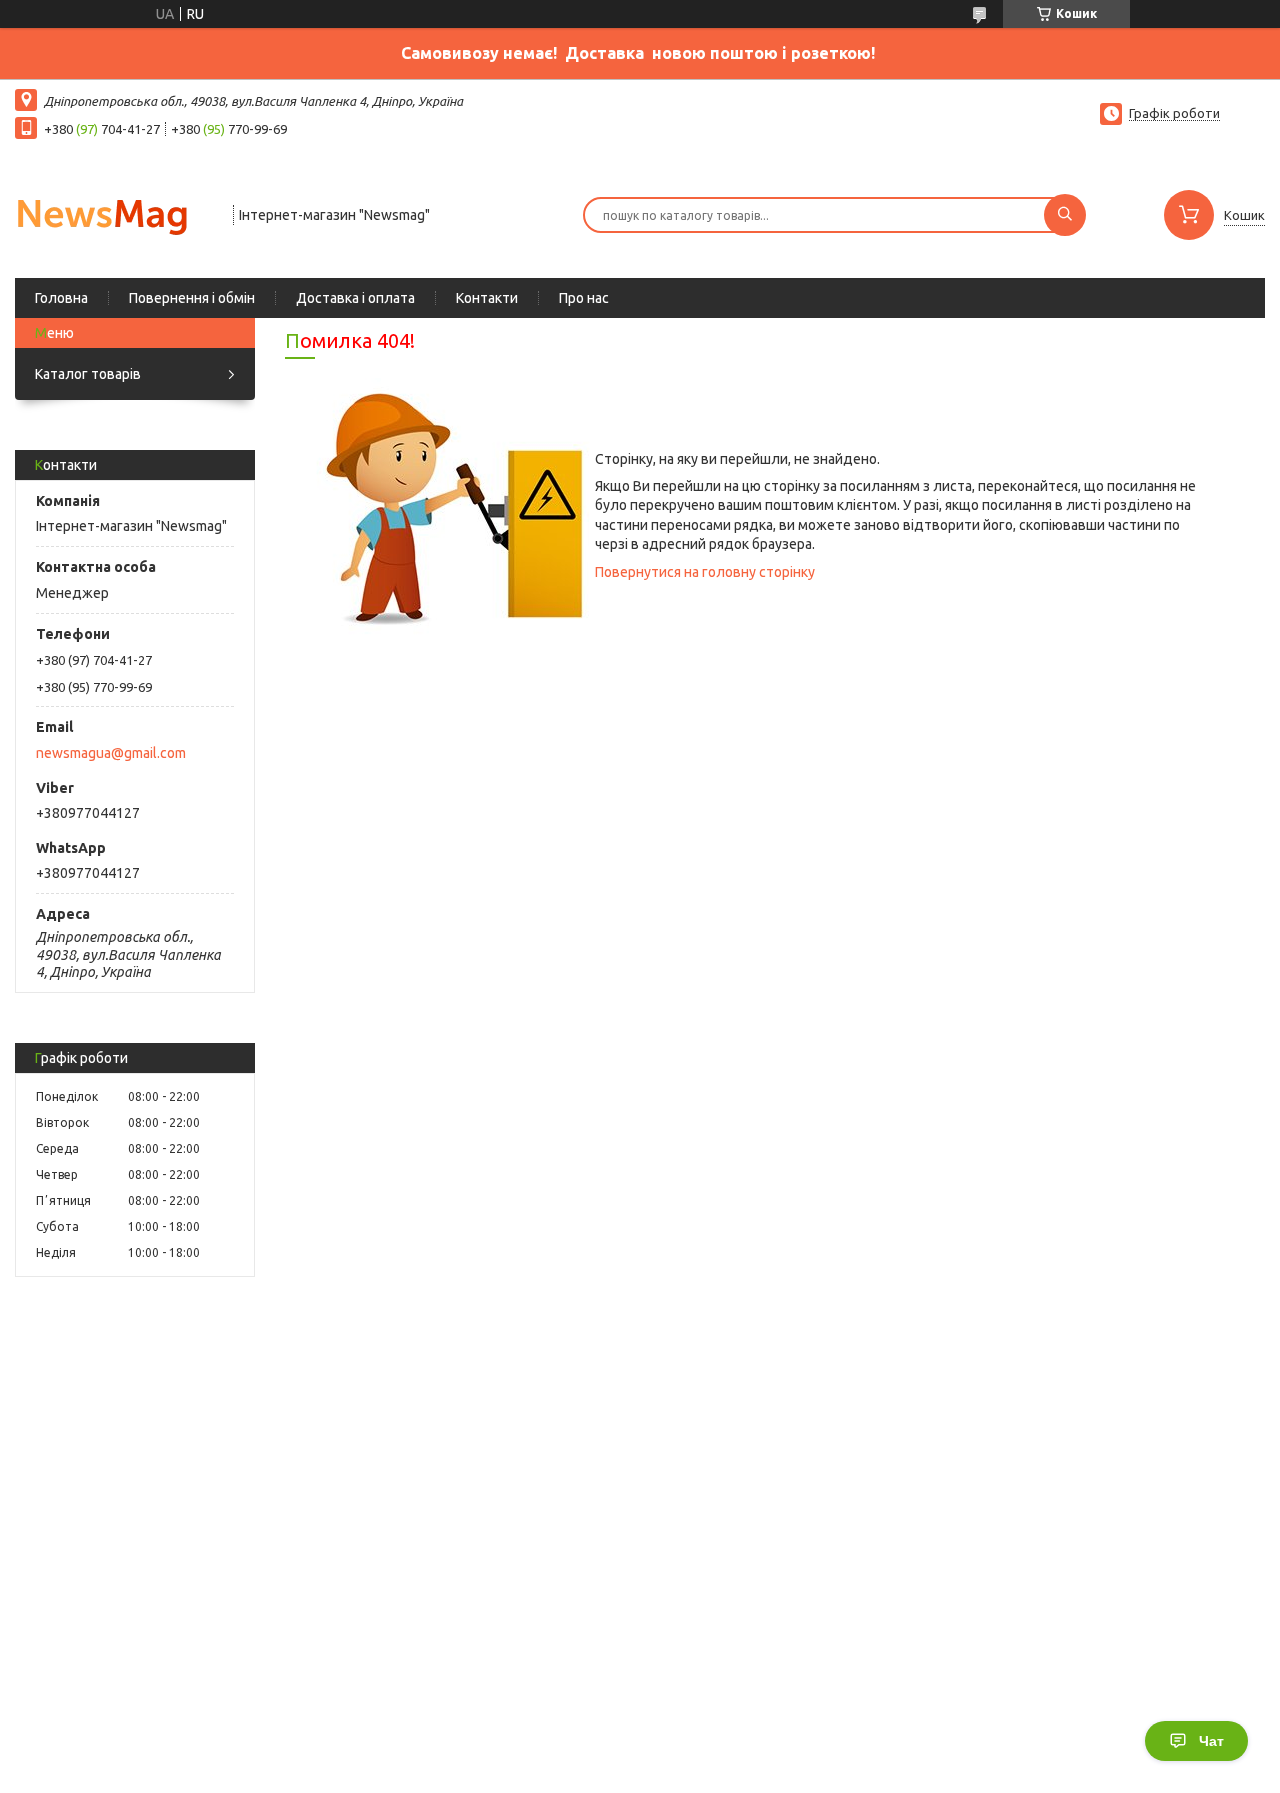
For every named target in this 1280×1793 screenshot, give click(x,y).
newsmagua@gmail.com (111, 753)
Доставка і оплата (355, 298)
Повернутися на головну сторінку (705, 572)
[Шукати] (1065, 215)
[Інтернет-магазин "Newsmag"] (115, 213)
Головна (61, 298)
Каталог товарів (88, 374)
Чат (1211, 1741)
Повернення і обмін (192, 298)
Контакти (487, 298)
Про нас (584, 298)
